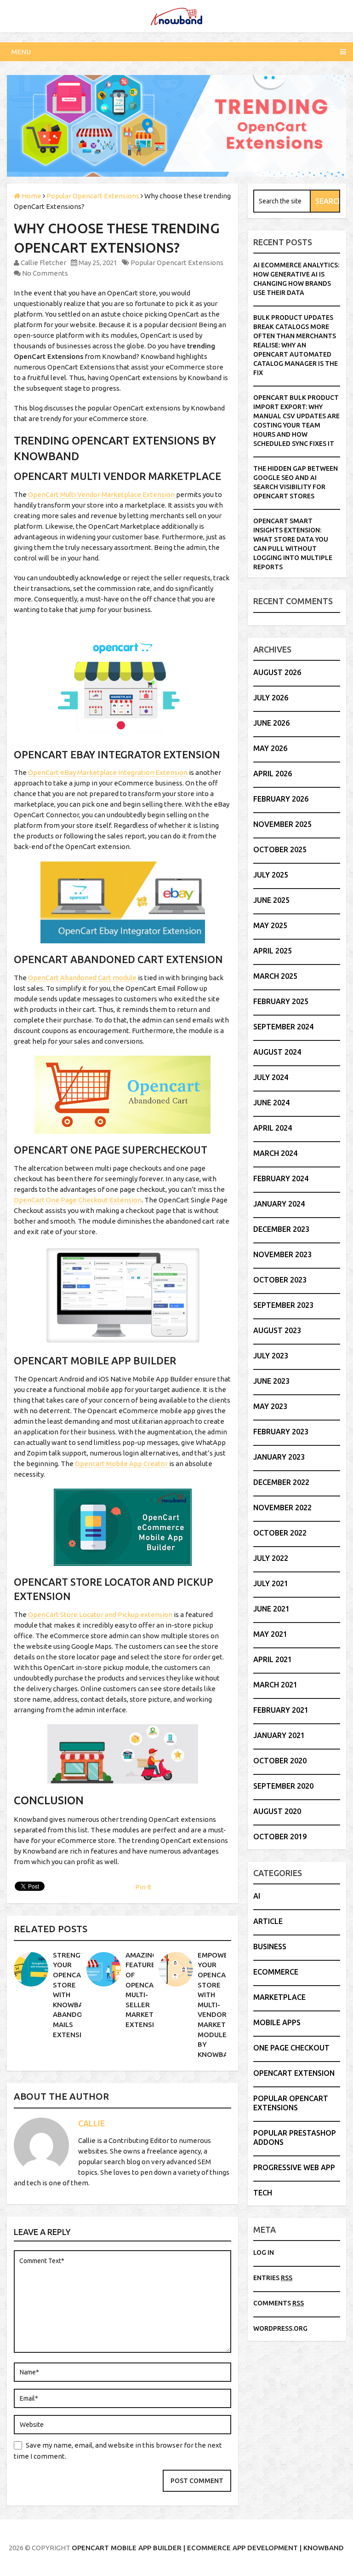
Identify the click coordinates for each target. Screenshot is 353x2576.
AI (257, 1896)
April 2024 (273, 1128)
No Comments (45, 273)
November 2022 (282, 1507)
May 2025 (270, 925)
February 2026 (281, 799)
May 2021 (270, 1634)
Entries (273, 2278)
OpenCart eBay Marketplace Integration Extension (108, 772)
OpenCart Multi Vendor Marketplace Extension (101, 494)
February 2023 (281, 1432)
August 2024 (277, 1052)
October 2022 (280, 1533)
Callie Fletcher (43, 263)
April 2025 (273, 951)
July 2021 (271, 1583)
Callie (91, 2123)
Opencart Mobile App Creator (121, 1464)
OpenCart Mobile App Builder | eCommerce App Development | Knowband (208, 2548)
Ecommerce (276, 1972)
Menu (21, 52)
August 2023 (277, 1330)
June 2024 (271, 1103)
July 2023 (271, 1356)
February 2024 (281, 1178)
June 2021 (271, 1609)
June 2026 (271, 723)
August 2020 (277, 1811)
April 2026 (273, 774)
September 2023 (283, 1305)
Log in (264, 2253)
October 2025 (280, 849)
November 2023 (282, 1254)
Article (268, 1921)
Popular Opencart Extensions (177, 263)
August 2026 (277, 672)
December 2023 (281, 1229)
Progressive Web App (294, 2167)
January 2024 (279, 1204)
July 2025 (271, 875)
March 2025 (275, 976)
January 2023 (279, 1457)
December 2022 (281, 1482)
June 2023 (271, 1381)
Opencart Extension (294, 2073)
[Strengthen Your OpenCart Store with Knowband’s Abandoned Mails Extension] (31, 1969)
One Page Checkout (291, 2048)
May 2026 (270, 748)
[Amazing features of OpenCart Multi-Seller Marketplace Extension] (104, 1969)
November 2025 (282, 824)
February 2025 (281, 1001)
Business (270, 1946)
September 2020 (283, 1786)
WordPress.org (280, 2328)
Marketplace (279, 1997)
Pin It (143, 1887)
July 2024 (271, 1077)
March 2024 (275, 1153)
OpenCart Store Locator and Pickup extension (100, 1614)
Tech (263, 2193)
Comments (279, 2303)
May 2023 (270, 1406)
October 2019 (280, 1837)
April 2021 (273, 1659)
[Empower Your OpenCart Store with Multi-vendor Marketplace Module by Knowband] (176, 1969)
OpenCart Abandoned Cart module (82, 978)
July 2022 (271, 1558)
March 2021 (275, 1685)
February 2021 (281, 1710)
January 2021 (279, 1735)
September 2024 (283, 1027)
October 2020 (280, 1761)
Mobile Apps (277, 2022)
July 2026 (271, 698)
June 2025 (271, 900)
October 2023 (280, 1280)
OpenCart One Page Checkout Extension (78, 1200)
